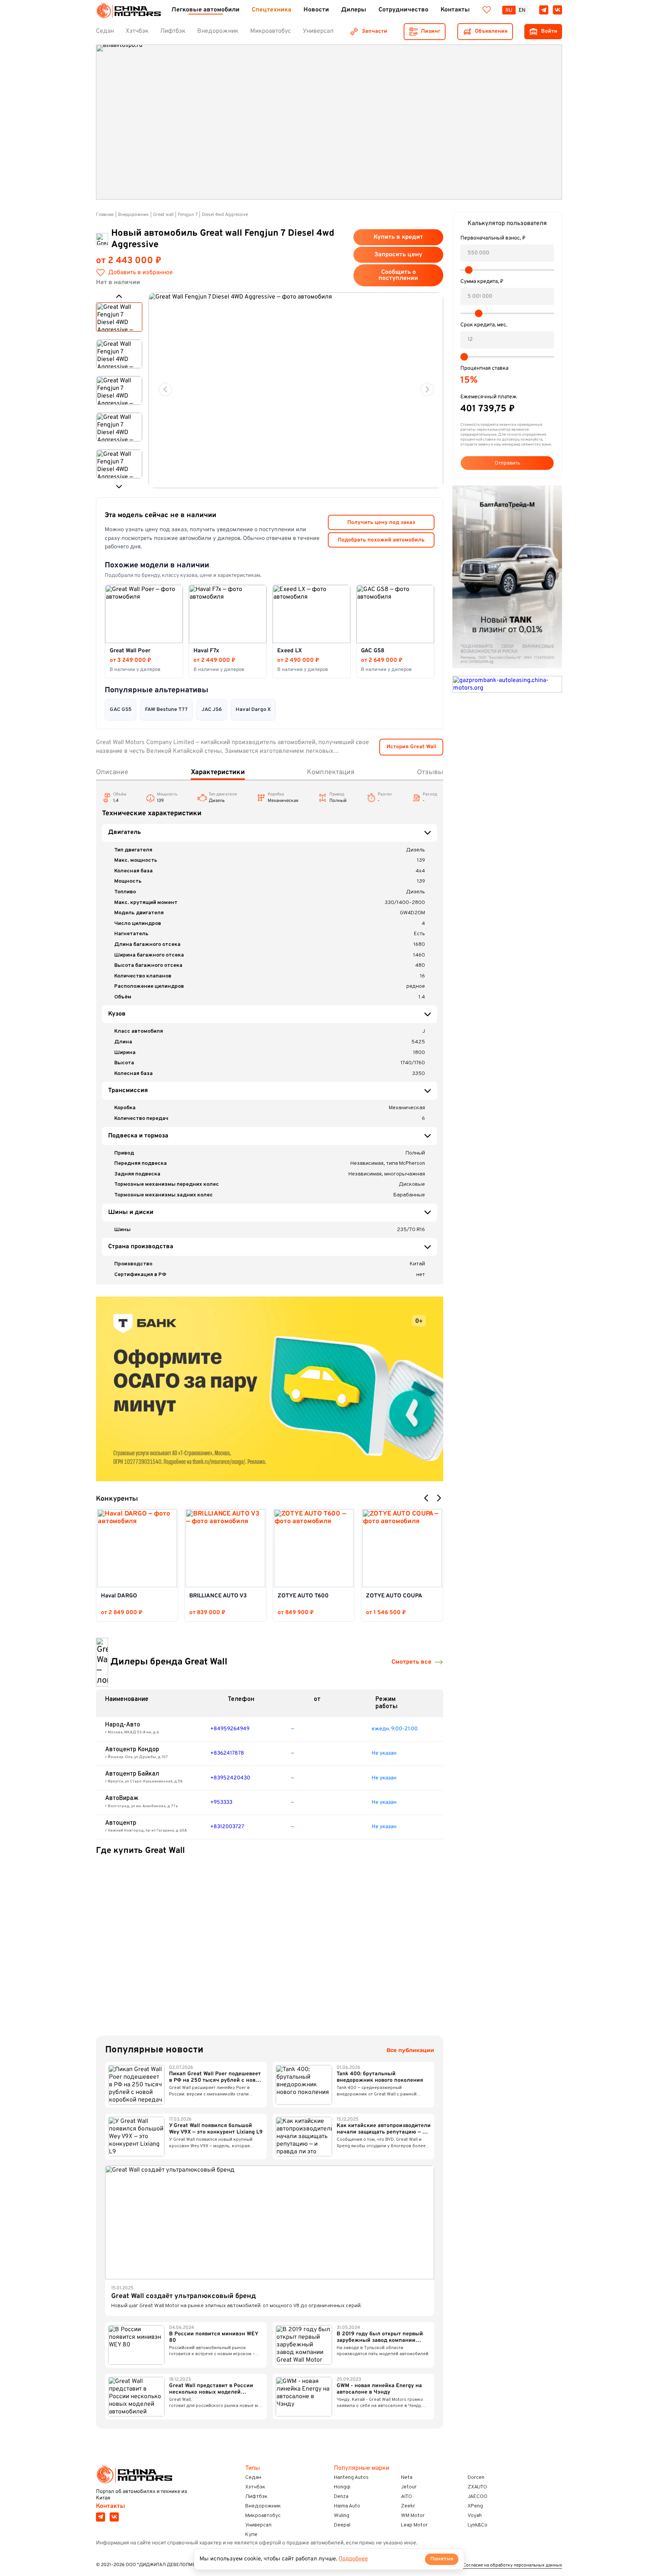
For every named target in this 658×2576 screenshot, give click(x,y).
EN (522, 10)
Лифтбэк (256, 2497)
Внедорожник (133, 215)
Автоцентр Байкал (132, 1774)
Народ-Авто (123, 1725)
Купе (251, 2535)
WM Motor (413, 2516)
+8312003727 (227, 1827)
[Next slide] (427, 389)
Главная (105, 215)
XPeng (475, 2506)
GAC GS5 (121, 710)
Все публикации (410, 2050)
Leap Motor (414, 2525)
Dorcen (476, 2478)
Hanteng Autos (351, 2478)
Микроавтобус (263, 2516)
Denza (341, 2497)
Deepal (342, 2525)
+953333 (221, 1802)
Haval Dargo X (253, 710)
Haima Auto (347, 2506)
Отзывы (430, 772)
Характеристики (218, 772)
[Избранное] (487, 10)
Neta (407, 2478)
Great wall (163, 215)
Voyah (475, 2516)
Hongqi (342, 2487)
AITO (406, 2497)
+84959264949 (230, 1729)
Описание (112, 772)
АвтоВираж (122, 1798)
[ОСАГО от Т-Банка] (270, 1389)
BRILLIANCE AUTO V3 (218, 1596)
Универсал (258, 2525)
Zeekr (408, 2506)
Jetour (409, 2487)
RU (509, 10)
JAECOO (478, 2497)
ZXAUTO (477, 2487)
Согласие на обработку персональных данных (513, 2566)
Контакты (111, 2506)
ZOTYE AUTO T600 (303, 1596)
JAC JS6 (212, 710)
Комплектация (331, 772)
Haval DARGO (119, 1596)
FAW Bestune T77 (166, 710)
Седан (253, 2478)
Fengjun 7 (188, 215)
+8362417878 (227, 1753)
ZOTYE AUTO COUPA (394, 1596)
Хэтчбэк (255, 2487)
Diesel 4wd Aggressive (225, 215)
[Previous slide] (165, 389)
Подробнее (353, 2559)
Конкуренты (117, 1499)
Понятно (442, 2559)
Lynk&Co (478, 2525)
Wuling (342, 2516)
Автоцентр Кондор (132, 1750)
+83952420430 (230, 1778)
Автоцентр (121, 1823)
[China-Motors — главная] (128, 10)
